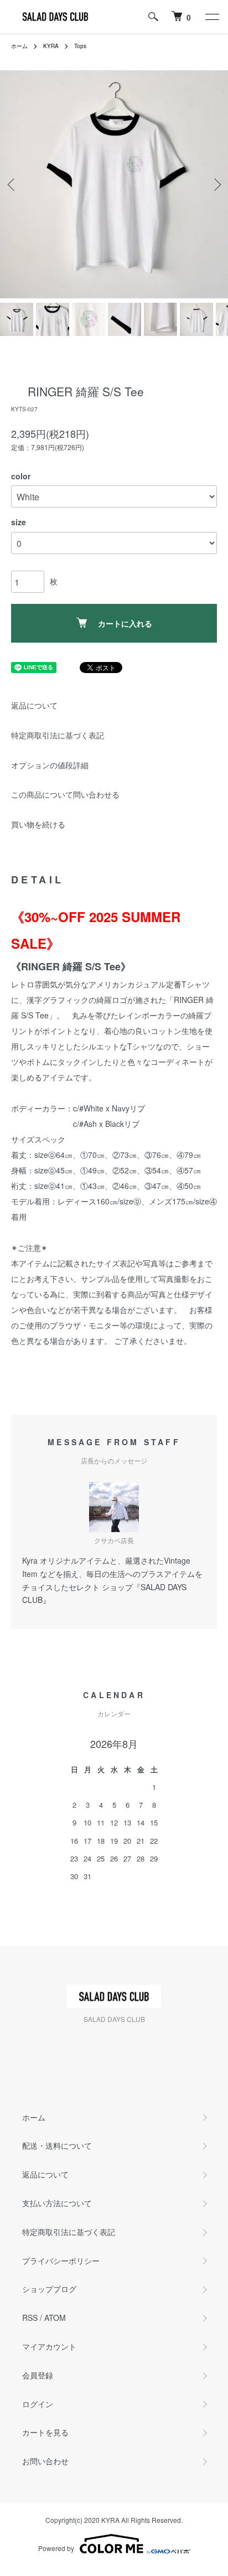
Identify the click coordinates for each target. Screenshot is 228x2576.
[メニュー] (211, 17)
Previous (12, 185)
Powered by (56, 2548)
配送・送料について (57, 2145)
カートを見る (45, 2432)
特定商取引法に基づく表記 (58, 735)
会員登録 (38, 2375)
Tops (80, 46)
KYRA (51, 46)
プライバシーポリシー (61, 2261)
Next (216, 185)
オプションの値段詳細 (50, 765)
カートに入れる (125, 623)
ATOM (55, 2318)
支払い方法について (57, 2203)
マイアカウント (49, 2346)
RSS (30, 2318)
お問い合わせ (45, 2461)
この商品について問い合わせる (65, 794)
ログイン (38, 2404)
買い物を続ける (38, 824)
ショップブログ (49, 2289)
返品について (34, 705)
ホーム (19, 46)
